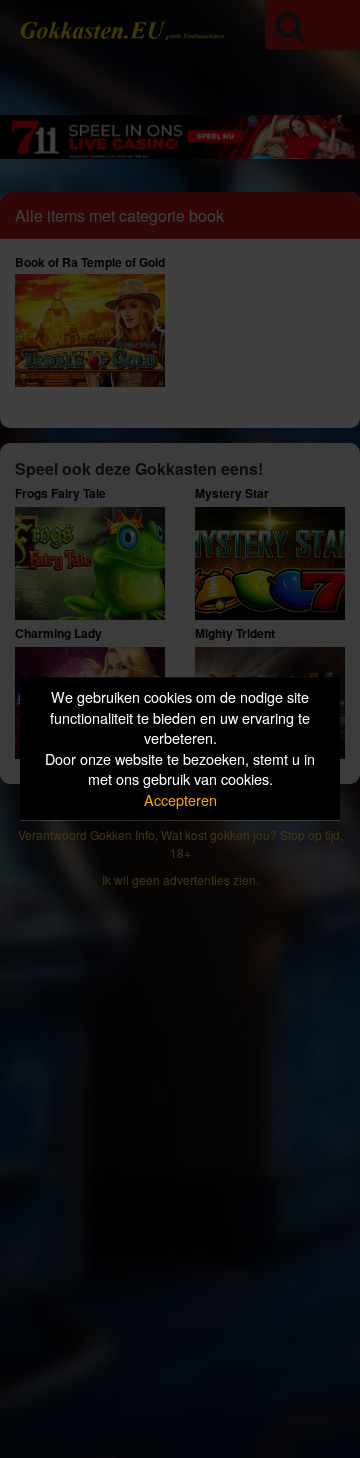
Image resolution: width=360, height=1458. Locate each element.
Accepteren (180, 799)
